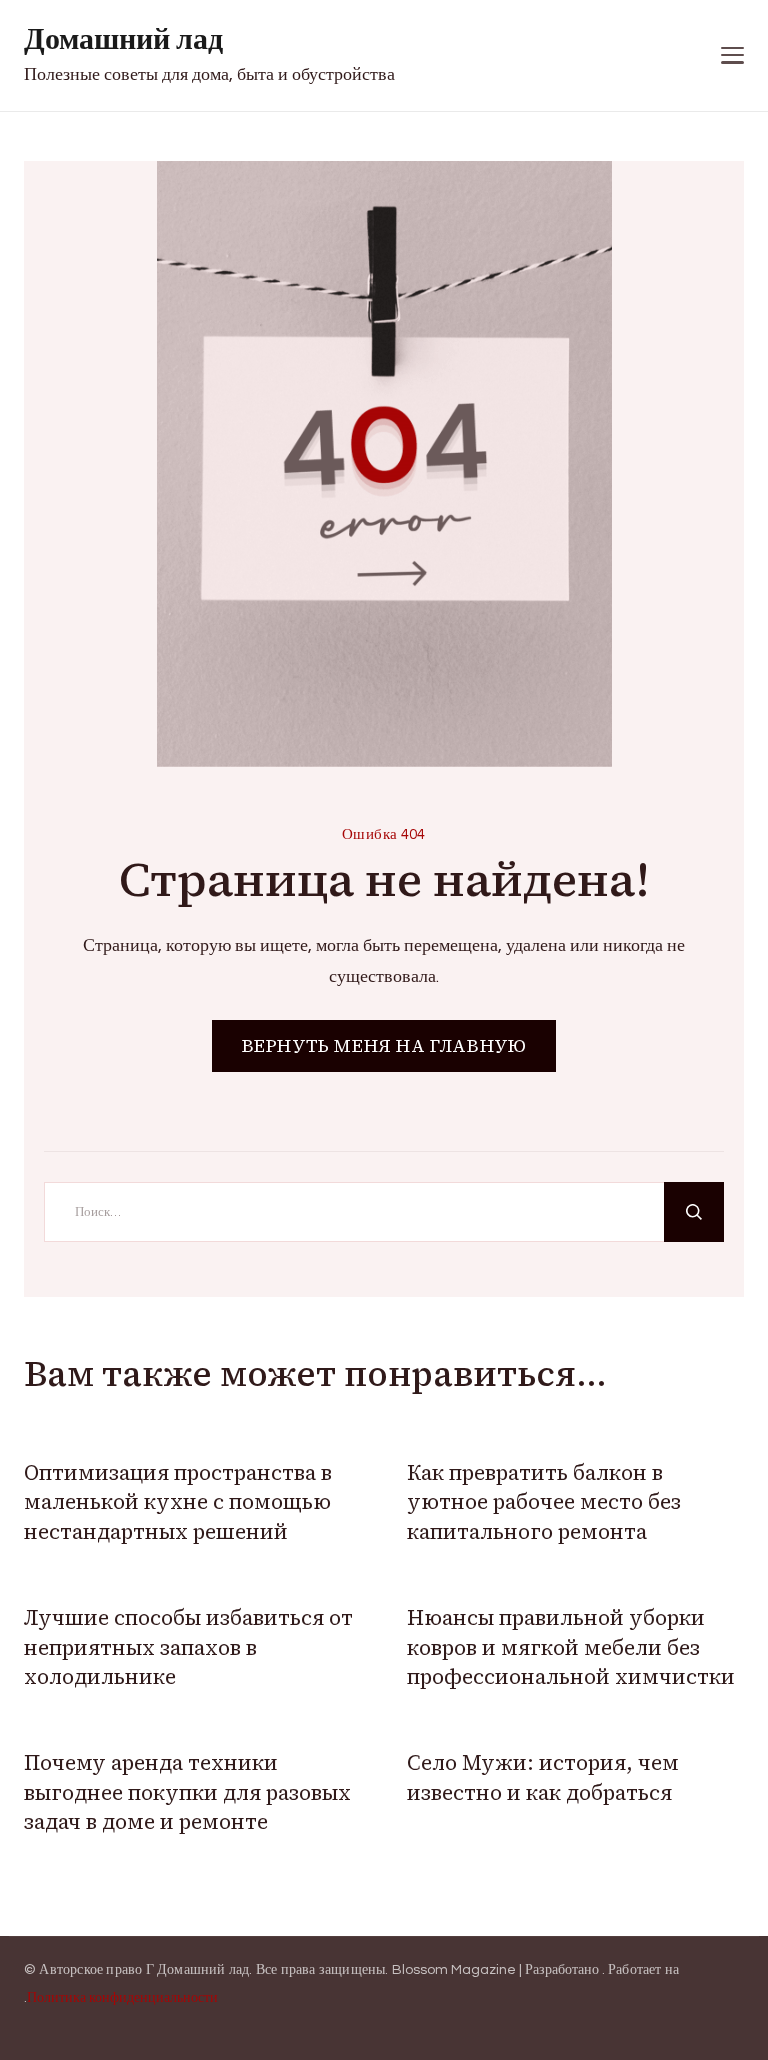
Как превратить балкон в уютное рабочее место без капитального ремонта (544, 1502)
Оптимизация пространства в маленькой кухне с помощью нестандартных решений (178, 1502)
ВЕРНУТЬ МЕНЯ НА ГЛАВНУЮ (384, 1045)
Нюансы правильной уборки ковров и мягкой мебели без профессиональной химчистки (571, 1647)
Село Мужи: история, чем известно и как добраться (543, 1777)
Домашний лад (123, 39)
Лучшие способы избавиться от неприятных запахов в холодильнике (188, 1647)
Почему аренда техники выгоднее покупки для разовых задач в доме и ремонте (187, 1792)
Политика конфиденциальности (122, 1998)
